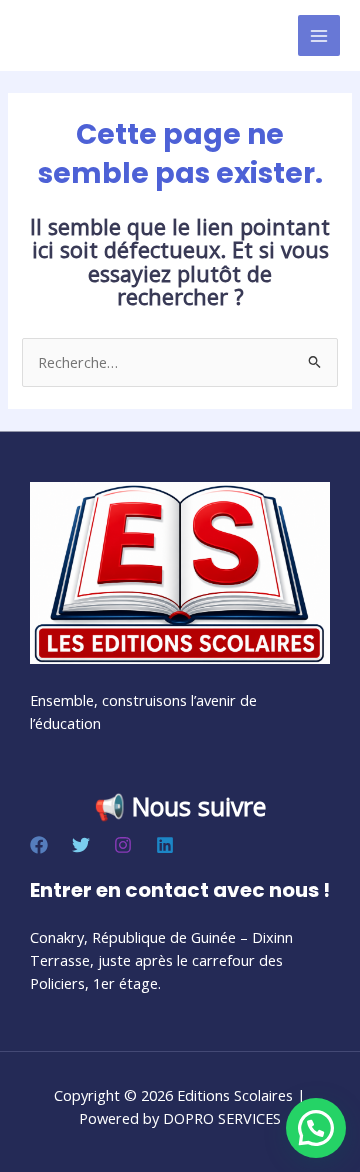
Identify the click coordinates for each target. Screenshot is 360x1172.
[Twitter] (81, 845)
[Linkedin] (165, 845)
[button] (316, 1128)
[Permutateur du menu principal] (319, 36)
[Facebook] (39, 845)
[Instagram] (123, 845)
